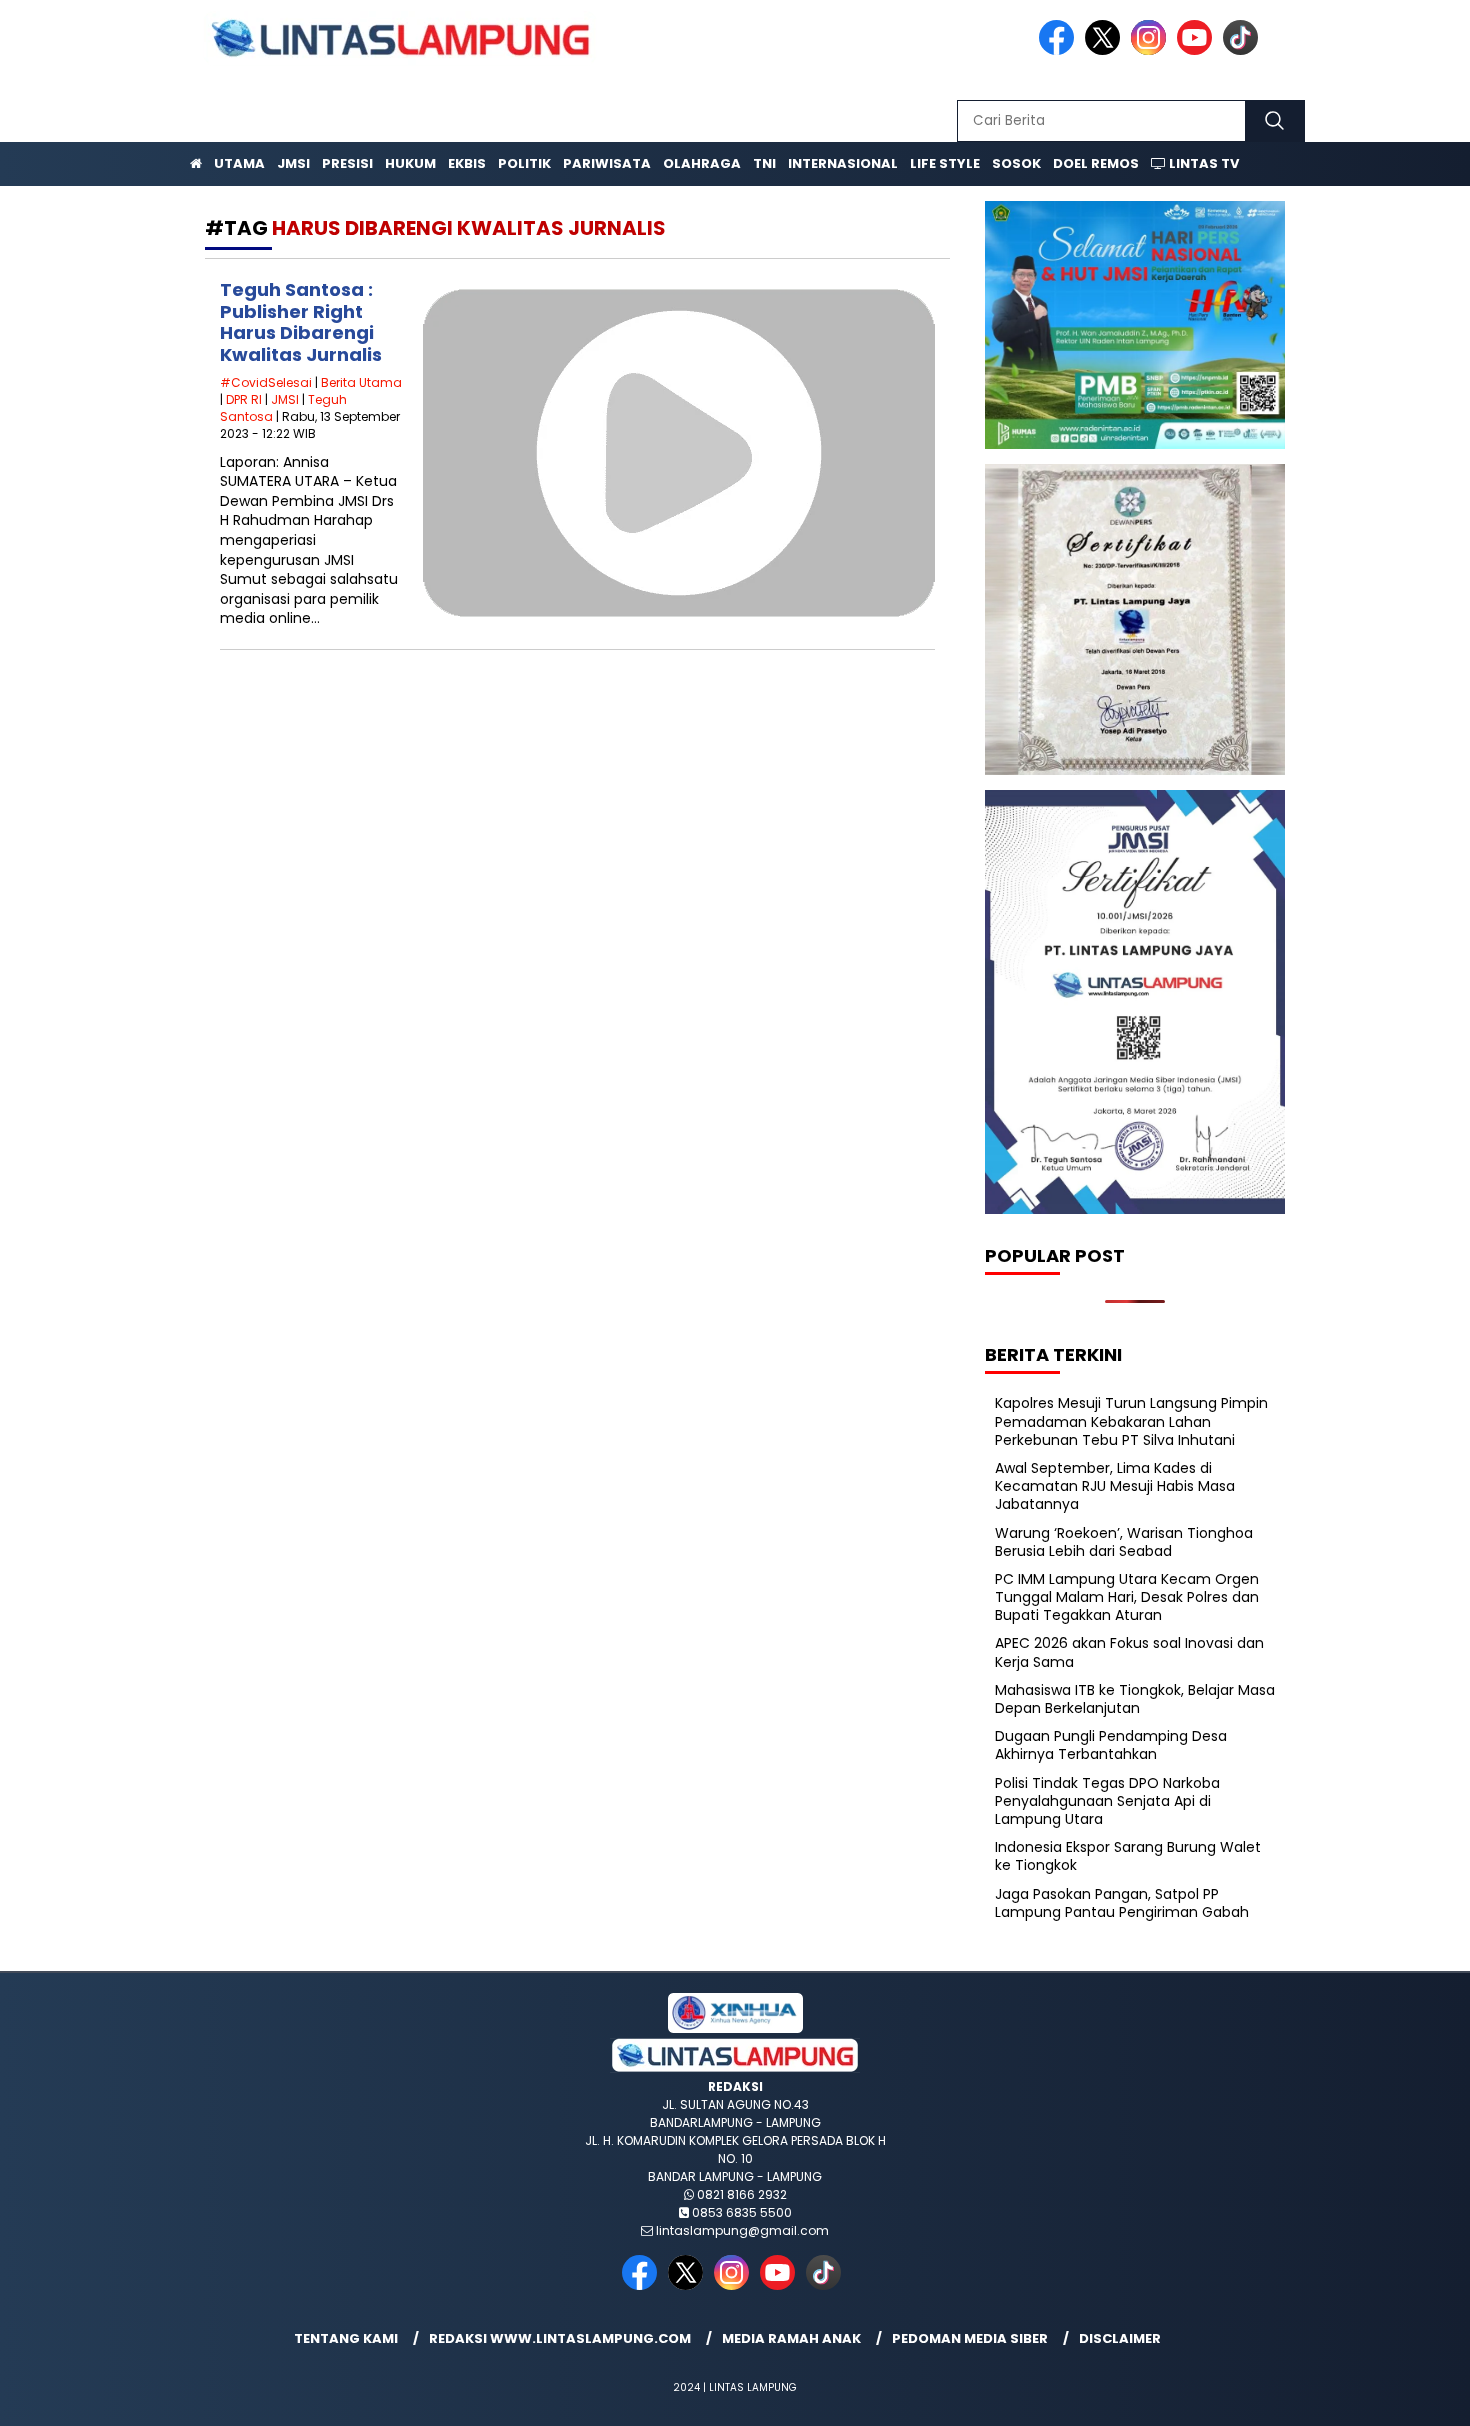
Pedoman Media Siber (970, 2338)
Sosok (1016, 163)
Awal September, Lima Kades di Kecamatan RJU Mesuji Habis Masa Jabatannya (1115, 1486)
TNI (764, 163)
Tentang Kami (346, 2338)
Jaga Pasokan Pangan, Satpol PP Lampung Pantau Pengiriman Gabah (1122, 1903)
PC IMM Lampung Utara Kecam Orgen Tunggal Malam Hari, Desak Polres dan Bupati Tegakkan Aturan (1127, 1597)
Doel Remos (1096, 163)
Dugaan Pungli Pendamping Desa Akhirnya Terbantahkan (1111, 1745)
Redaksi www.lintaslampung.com (560, 2338)
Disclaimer (1120, 2338)
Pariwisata (607, 163)
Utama (239, 163)
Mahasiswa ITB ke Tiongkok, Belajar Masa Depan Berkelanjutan (1135, 1699)
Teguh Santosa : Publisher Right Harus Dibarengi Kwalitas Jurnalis (301, 322)
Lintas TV (1202, 163)
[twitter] (1106, 50)
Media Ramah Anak (791, 2338)
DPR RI (244, 399)
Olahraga (702, 163)
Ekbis (467, 163)
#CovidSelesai (266, 382)
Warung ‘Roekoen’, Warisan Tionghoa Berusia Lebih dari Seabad (1124, 1542)
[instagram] (1152, 50)
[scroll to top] (1409, 2395)
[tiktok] (1244, 50)
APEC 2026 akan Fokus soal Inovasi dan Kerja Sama (1129, 1652)
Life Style (945, 163)
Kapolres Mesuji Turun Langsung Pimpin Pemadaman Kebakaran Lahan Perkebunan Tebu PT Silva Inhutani (1131, 1421)
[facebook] (1060, 50)
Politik (524, 163)
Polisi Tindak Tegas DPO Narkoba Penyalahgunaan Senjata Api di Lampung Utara (1107, 1801)
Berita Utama (361, 382)
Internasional (843, 163)
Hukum (410, 163)
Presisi (347, 163)
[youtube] (1198, 50)
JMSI (293, 163)
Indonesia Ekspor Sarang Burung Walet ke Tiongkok (1128, 1856)
